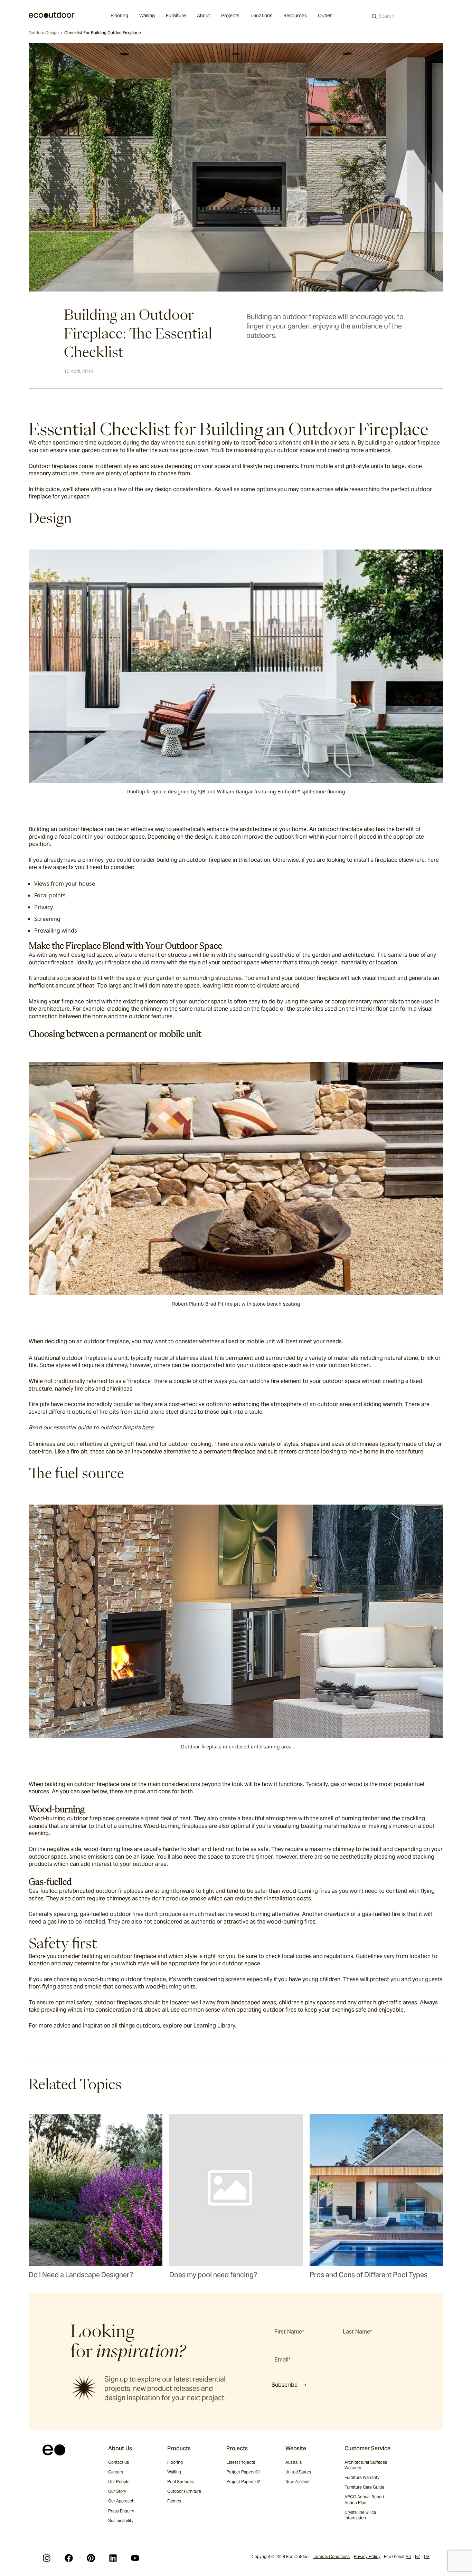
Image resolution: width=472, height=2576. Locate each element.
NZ (418, 2556)
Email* (282, 2360)
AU (408, 2556)
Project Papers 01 (243, 2472)
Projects (230, 16)
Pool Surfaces (181, 2482)
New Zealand (298, 2482)
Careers (116, 2472)
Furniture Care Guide (364, 2487)
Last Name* (357, 2332)
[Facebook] (69, 2558)
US (427, 2556)
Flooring (119, 16)
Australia (294, 2462)
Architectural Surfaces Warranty (366, 2465)
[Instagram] (47, 2558)
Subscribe (285, 2385)
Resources (295, 16)
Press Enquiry (121, 2511)
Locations (261, 16)
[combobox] (405, 15)
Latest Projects (241, 2462)
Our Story (117, 2491)
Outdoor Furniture (184, 2491)
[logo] (52, 15)
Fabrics (174, 2501)
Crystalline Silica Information (360, 2515)
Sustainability (121, 2521)
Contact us (119, 2462)
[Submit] (374, 18)
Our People (119, 2482)
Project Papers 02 (243, 2482)
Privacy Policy (367, 2556)
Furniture (176, 16)
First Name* (289, 2332)
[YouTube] (135, 2558)
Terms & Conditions (331, 2556)
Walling (147, 16)
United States (298, 2472)
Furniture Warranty (362, 2477)
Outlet (325, 16)
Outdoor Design (44, 33)
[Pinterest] (91, 2558)
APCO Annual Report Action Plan (364, 2499)
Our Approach (121, 2501)
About (204, 16)
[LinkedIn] (113, 2558)
